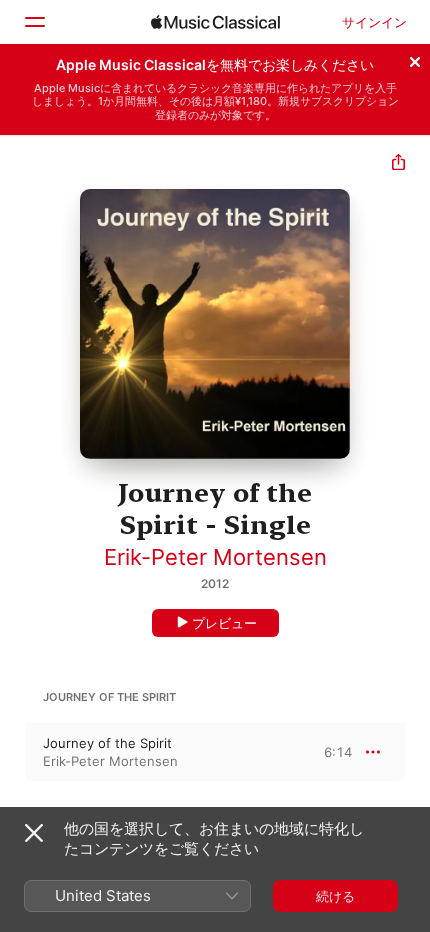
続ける (335, 896)
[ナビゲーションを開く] (34, 22)
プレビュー (224, 623)
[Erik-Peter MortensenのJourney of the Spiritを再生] (13, 752)
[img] (215, 22)
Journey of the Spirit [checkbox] (107, 743)
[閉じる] (415, 59)
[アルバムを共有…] (398, 164)
